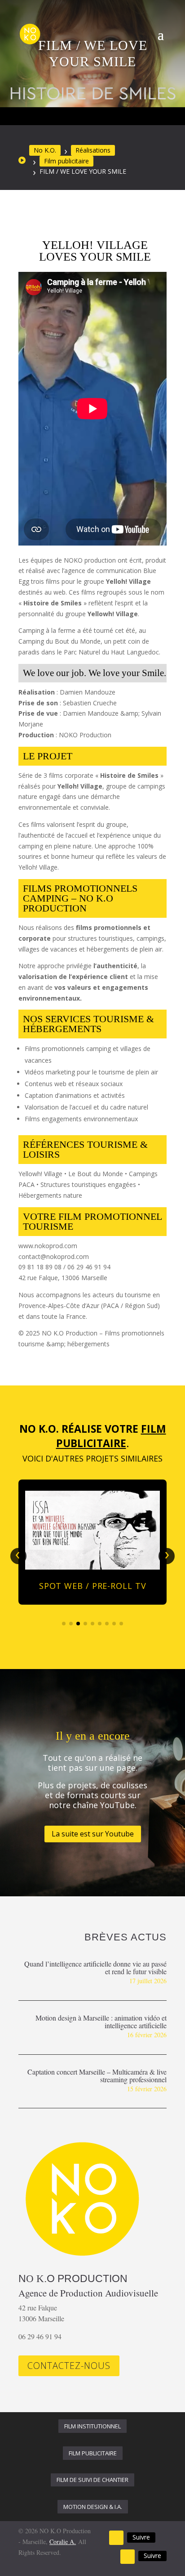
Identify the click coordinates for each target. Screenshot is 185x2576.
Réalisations (93, 150)
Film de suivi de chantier (92, 2480)
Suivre (141, 2537)
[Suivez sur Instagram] (128, 2557)
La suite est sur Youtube (93, 1834)
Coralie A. (63, 2542)
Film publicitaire (66, 161)
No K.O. (45, 150)
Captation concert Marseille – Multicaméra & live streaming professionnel (97, 2075)
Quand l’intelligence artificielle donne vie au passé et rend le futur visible (95, 1967)
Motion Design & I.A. (93, 2507)
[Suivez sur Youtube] (116, 2538)
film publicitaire (93, 2453)
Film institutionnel (92, 2426)
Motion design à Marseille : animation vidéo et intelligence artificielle (101, 2021)
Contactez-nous (69, 2366)
